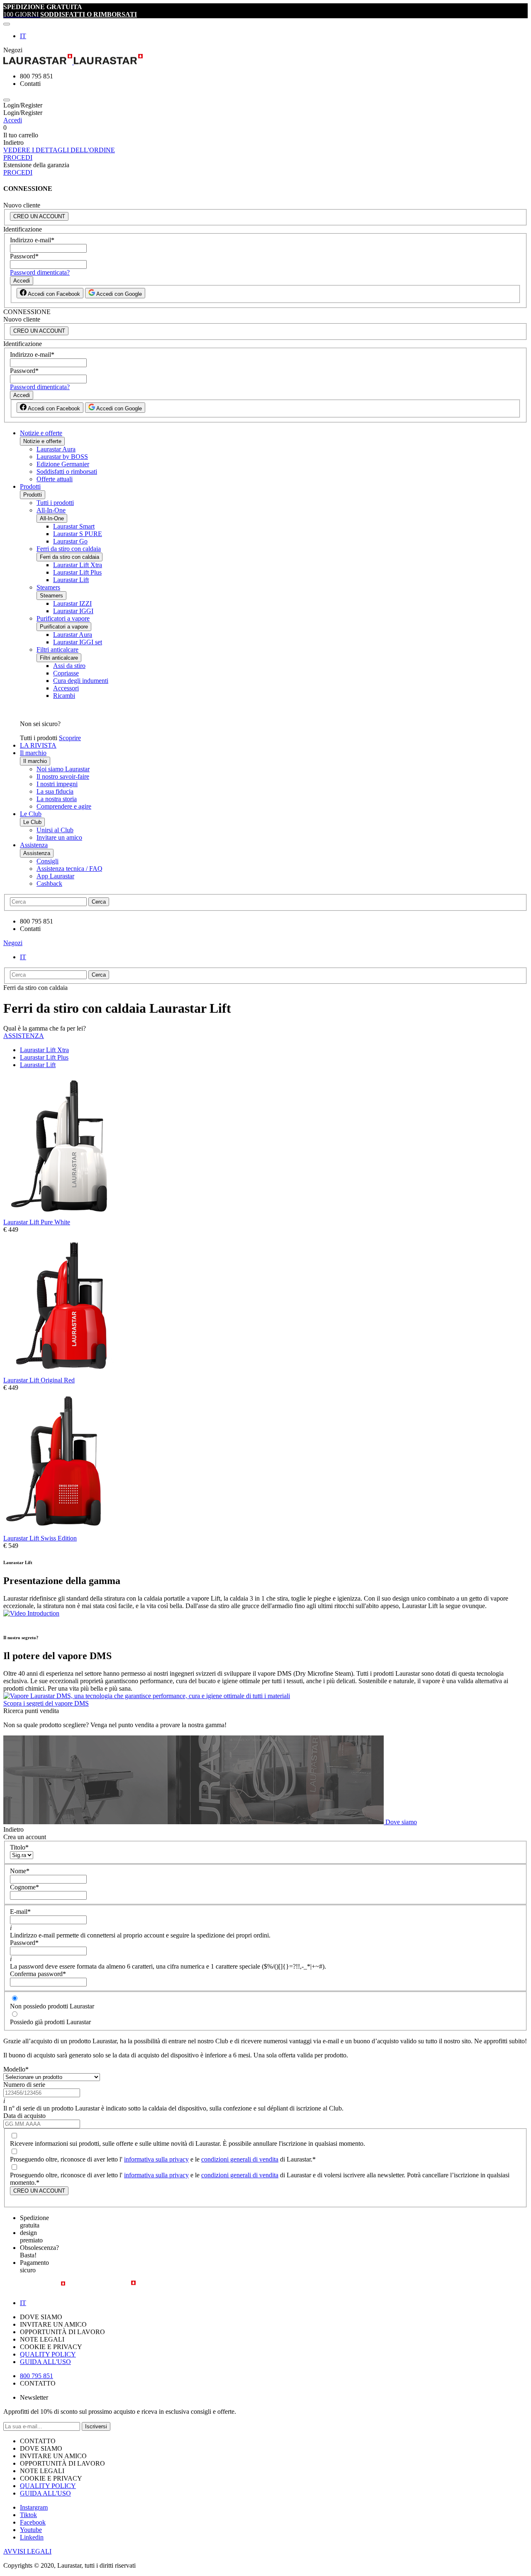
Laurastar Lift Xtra (78, 565)
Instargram (34, 2507)
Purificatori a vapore (63, 618)
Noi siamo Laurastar (63, 769)
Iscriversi (96, 2426)
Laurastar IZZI (72, 603)
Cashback (49, 883)
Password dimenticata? (40, 272)
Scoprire (70, 738)
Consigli (47, 861)
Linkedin (32, 2537)
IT (23, 36)
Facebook (33, 2522)
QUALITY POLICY (48, 2354)
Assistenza (34, 845)
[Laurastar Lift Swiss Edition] (59, 1531)
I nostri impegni (57, 784)
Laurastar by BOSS (62, 457)
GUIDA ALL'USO (45, 2362)
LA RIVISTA (38, 745)
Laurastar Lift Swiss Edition (40, 1538)
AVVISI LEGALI (27, 2551)
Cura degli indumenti (81, 681)
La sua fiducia (55, 791)
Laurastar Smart (74, 526)
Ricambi (64, 696)
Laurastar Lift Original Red (39, 1380)
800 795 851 (37, 2376)
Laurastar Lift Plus (77, 572)
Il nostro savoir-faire (63, 776)
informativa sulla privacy (156, 2159)
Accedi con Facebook (53, 294)
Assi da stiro (69, 666)
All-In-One (51, 510)
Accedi (13, 120)
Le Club (31, 814)
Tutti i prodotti (55, 503)
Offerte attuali (55, 479)
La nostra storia (57, 799)
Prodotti (30, 486)
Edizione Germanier (63, 464)
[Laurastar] (265, 60)
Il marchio (33, 753)
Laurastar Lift (71, 580)
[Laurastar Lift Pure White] (59, 1215)
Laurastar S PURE (78, 534)
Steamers (48, 587)
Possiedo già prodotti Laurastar (50, 2022)
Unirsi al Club (55, 830)
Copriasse (66, 673)
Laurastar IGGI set (78, 642)
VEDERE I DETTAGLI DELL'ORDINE (59, 150)
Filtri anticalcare (57, 649)
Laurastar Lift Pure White (37, 1222)
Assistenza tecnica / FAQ (69, 869)
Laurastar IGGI (73, 611)
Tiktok (28, 2515)
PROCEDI (18, 157)
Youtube (31, 2530)
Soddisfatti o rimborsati (67, 472)
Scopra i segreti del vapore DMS (46, 1703)
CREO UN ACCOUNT (39, 216)
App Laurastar (55, 876)
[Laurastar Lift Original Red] (59, 1373)
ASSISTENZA (24, 1036)
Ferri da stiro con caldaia (69, 549)
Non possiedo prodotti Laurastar (52, 2006)
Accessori (66, 688)
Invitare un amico (59, 837)
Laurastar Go (70, 541)
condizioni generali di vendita (240, 2159)
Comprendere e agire (64, 806)
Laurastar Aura (56, 449)
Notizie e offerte (41, 433)
